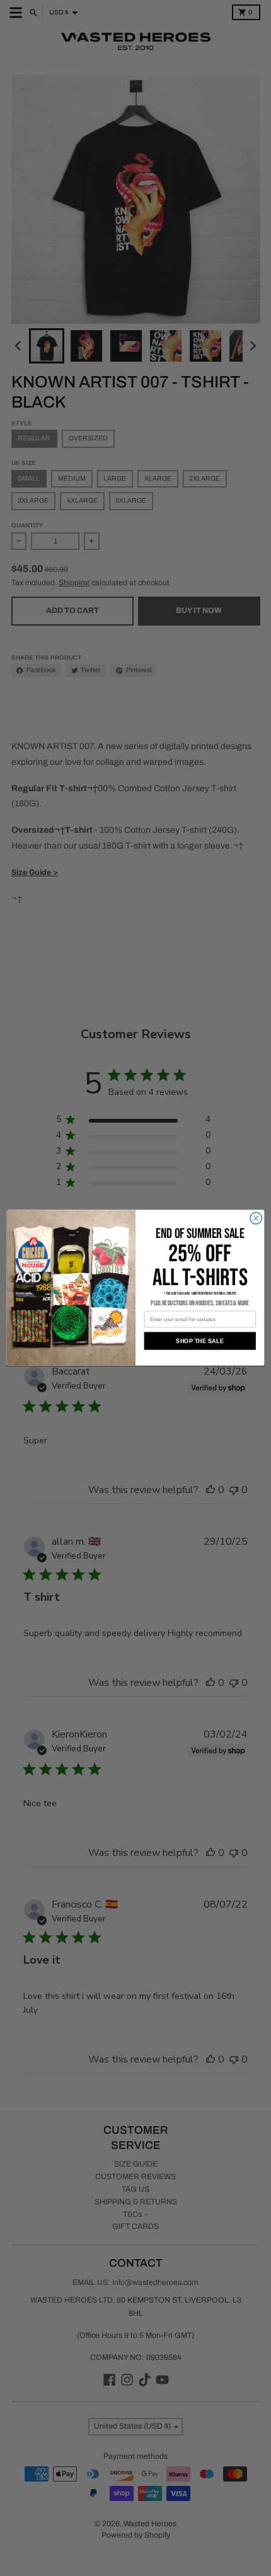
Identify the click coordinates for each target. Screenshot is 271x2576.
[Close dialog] (256, 1218)
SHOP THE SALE (200, 1341)
